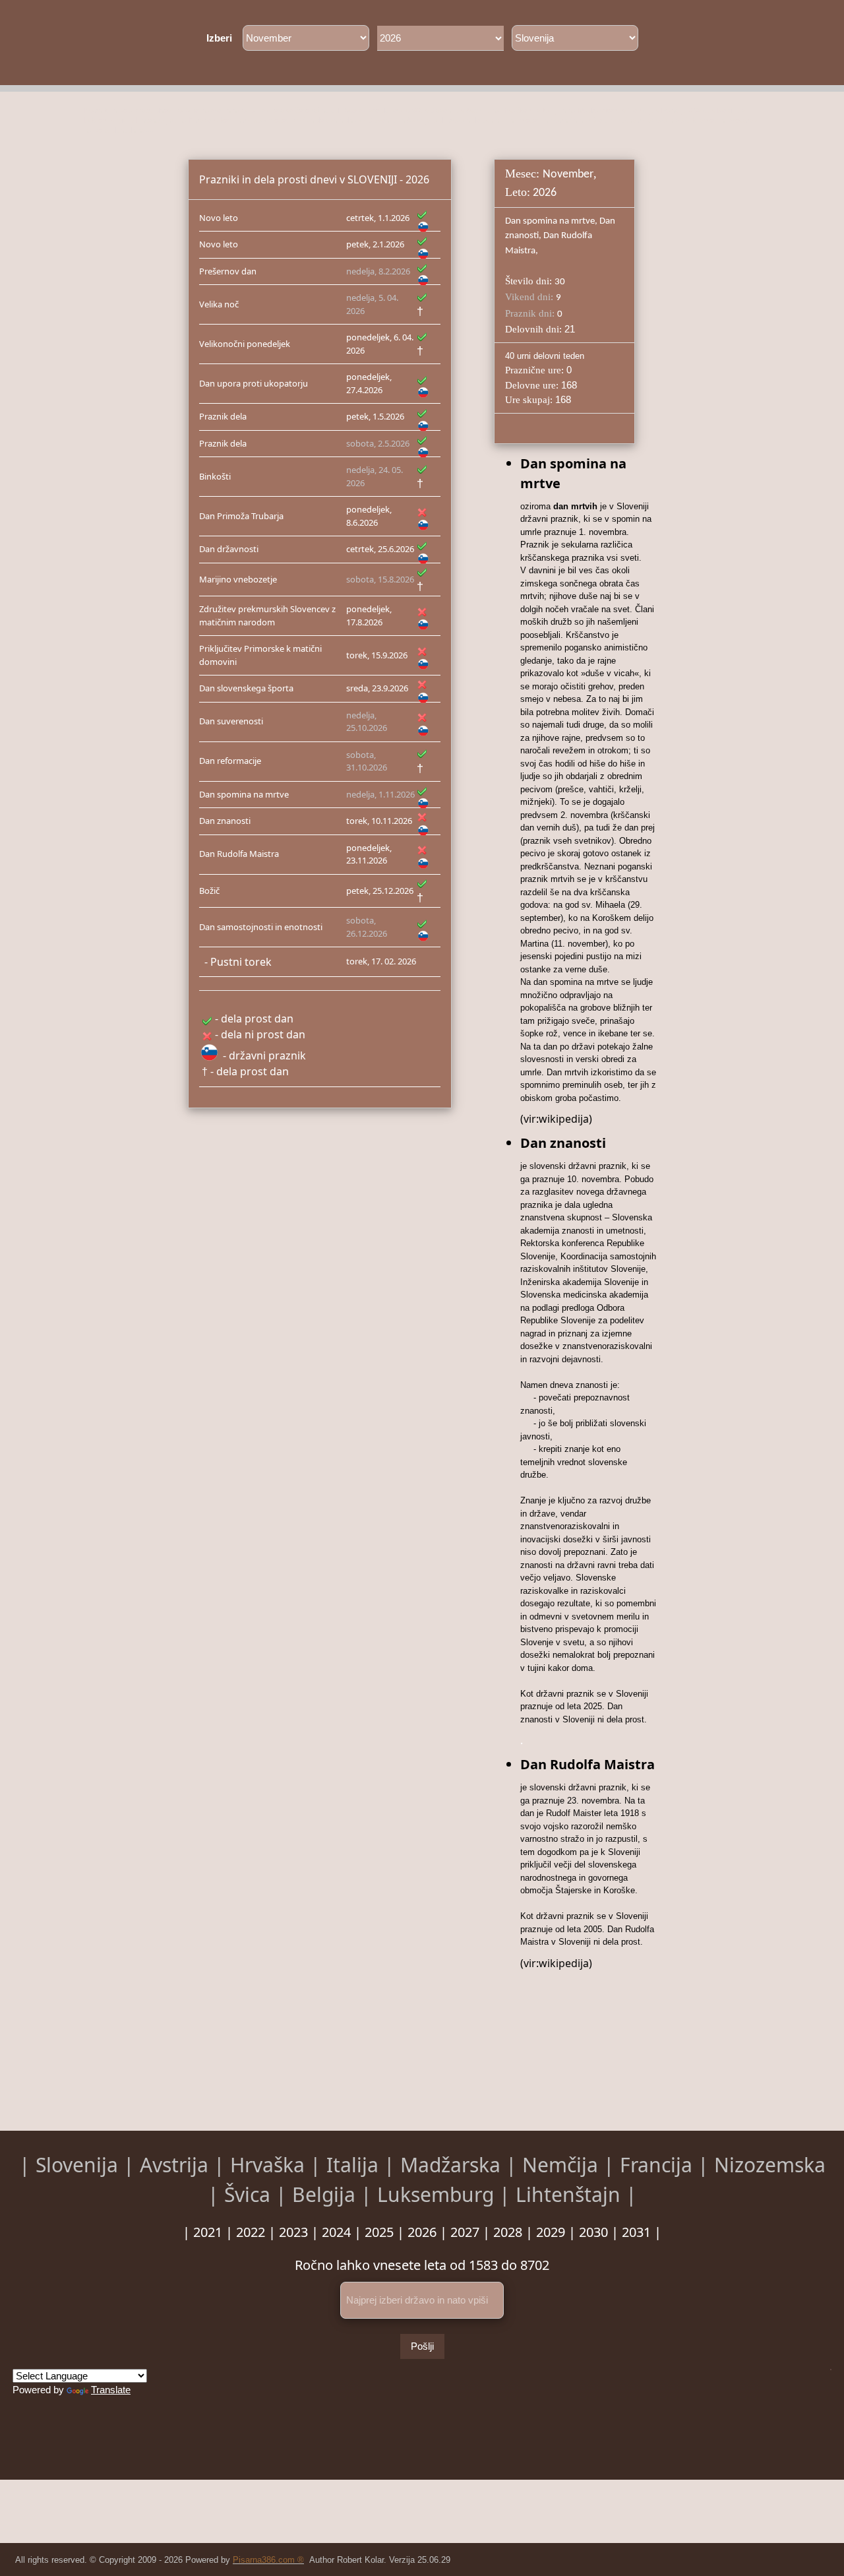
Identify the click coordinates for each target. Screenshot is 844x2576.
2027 (465, 2232)
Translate (111, 2390)
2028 (508, 2232)
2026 (422, 2232)
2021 (208, 2232)
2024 (336, 2232)
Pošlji (422, 2346)
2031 (636, 2232)
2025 (379, 2232)
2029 (551, 2232)
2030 (593, 2232)
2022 (251, 2232)
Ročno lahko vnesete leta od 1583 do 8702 (422, 2265)
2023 (293, 2232)
